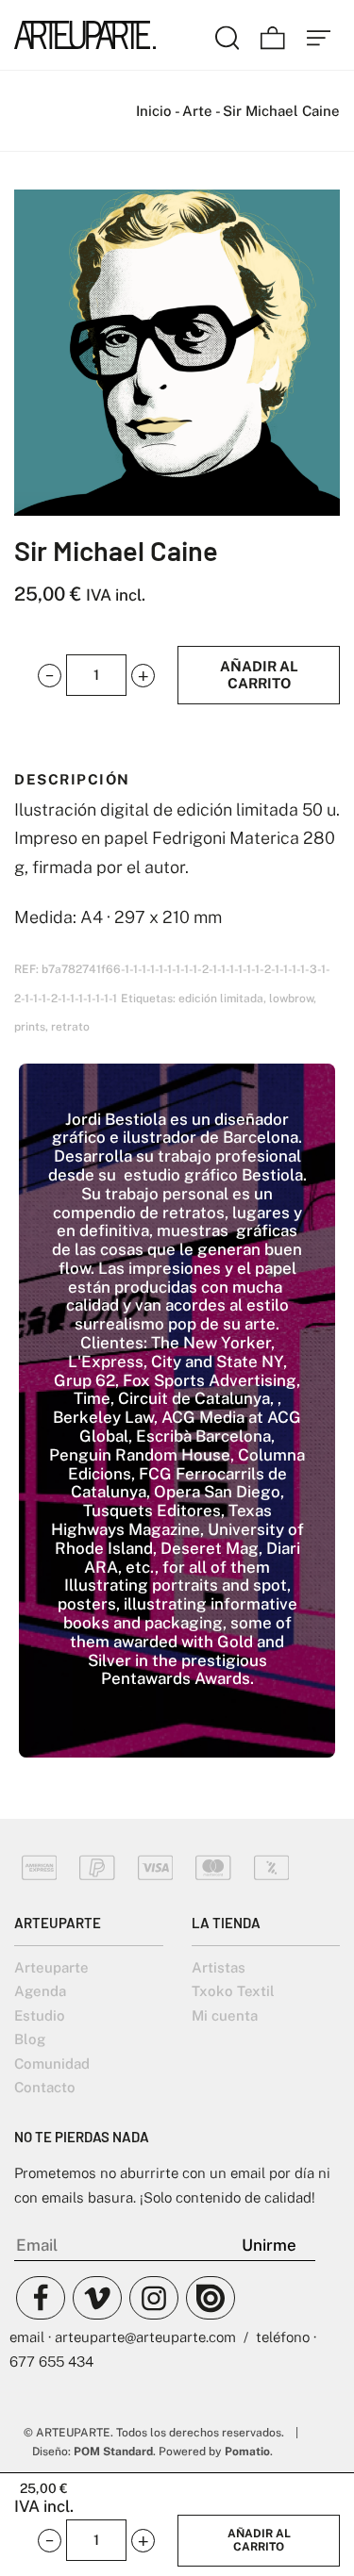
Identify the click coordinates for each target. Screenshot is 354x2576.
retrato (70, 1027)
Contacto (45, 2087)
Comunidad (52, 2064)
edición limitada (221, 998)
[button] (50, 675)
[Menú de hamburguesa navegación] (319, 35)
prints (30, 1027)
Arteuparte (51, 1967)
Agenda (40, 1991)
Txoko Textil (233, 1991)
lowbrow (291, 998)
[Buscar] (228, 35)
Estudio (40, 2015)
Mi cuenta (225, 2015)
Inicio (154, 111)
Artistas (219, 1967)
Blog (30, 2039)
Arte (197, 111)
